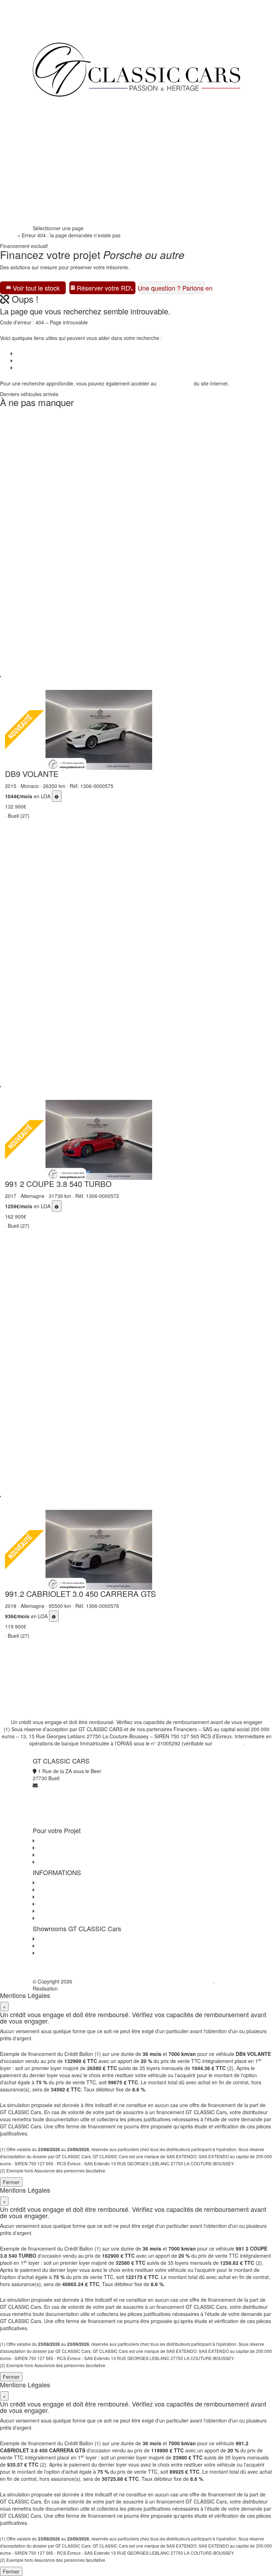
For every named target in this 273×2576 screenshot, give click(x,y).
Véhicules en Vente (59, 118)
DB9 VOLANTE (32, 774)
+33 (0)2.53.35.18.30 (57, 32)
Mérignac (46, 1946)
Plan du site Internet (58, 1918)
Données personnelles (61, 1897)
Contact (23, 368)
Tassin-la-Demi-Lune (59, 1953)
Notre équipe (53, 175)
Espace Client (53, 189)
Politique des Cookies (60, 1904)
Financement (53, 132)
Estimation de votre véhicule (68, 1862)
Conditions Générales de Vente (71, 1890)
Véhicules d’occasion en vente (48, 353)
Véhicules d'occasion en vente (70, 1841)
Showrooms (51, 161)
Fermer (11, 2182)
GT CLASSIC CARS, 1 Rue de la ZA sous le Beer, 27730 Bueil (143, 1981)
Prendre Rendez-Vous (63, 217)
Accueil (8, 235)
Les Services (50, 1848)
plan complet (177, 383)
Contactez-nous (54, 1883)
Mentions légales (55, 1911)
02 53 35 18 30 (55, 203)
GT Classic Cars (64, 104)
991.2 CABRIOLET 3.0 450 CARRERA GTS (81, 1594)
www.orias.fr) (228, 1743)
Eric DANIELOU (76, 1988)
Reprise (47, 146)
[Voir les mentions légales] (57, 796)
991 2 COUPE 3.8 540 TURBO (58, 1184)
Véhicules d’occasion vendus (46, 361)
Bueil (41, 1939)
